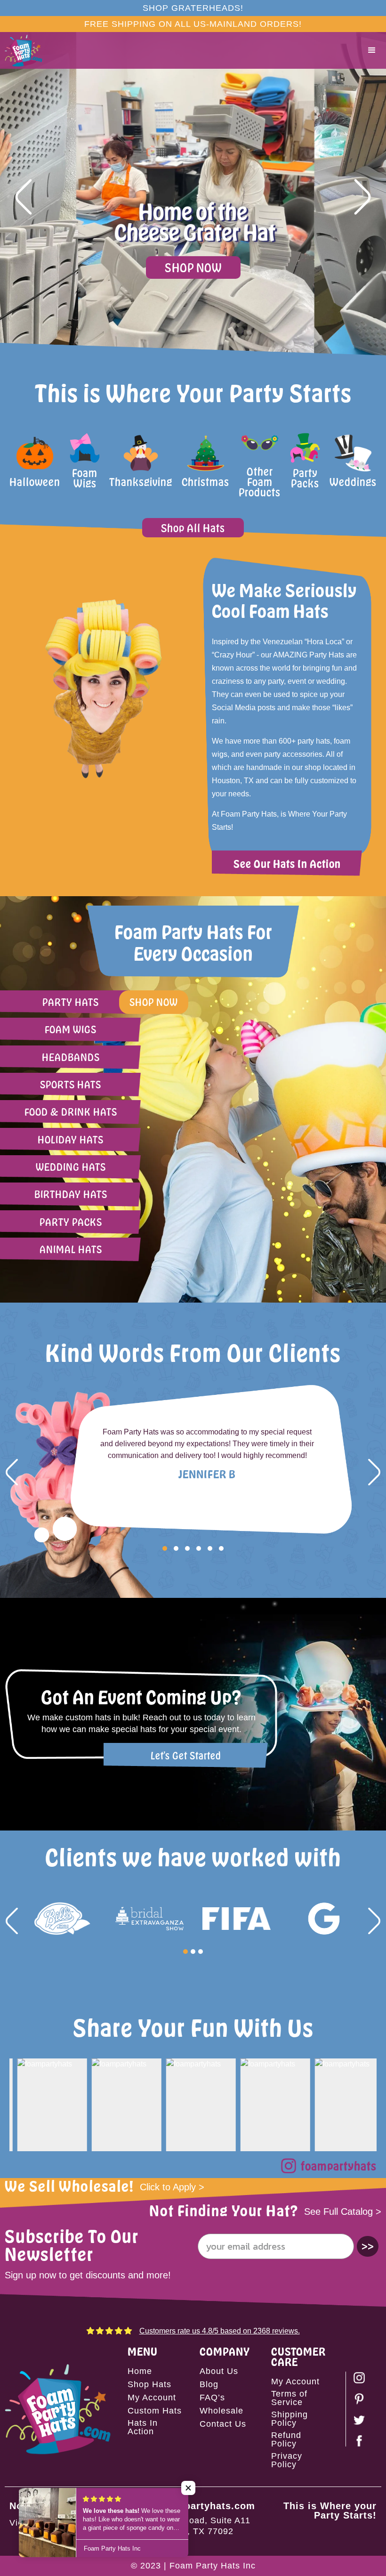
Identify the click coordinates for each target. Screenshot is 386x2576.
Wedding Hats (71, 1167)
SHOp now (154, 1002)
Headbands (71, 1057)
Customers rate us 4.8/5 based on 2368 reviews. (220, 2331)
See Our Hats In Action (287, 863)
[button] (372, 50)
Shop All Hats (193, 528)
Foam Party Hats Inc (213, 2566)
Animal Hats (71, 1249)
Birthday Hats (71, 1194)
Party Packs (71, 1222)
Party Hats (71, 1002)
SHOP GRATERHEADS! (193, 8)
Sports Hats (71, 1084)
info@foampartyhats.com (193, 2506)
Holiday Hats (71, 1139)
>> (368, 2246)
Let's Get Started (186, 1755)
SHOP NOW (193, 267)
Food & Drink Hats (71, 1112)
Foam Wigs (71, 1029)
